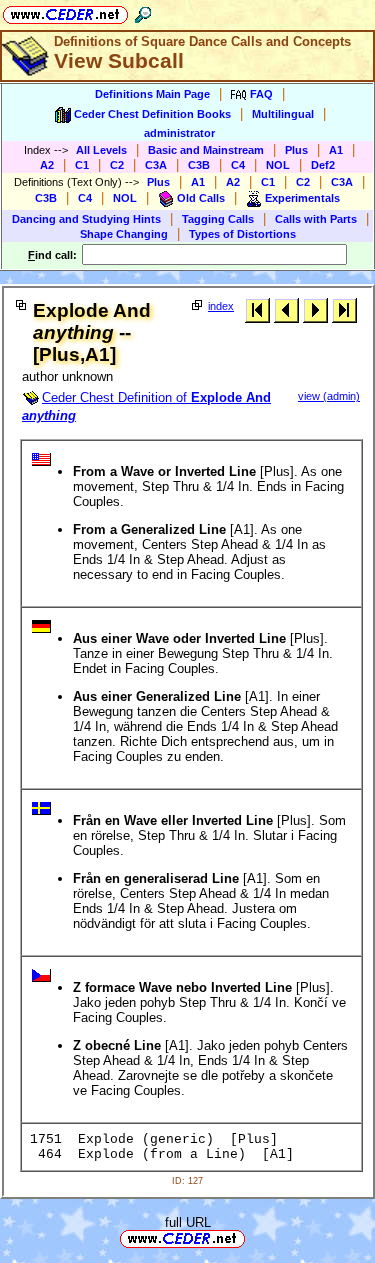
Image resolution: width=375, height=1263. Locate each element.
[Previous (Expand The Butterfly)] (286, 309)
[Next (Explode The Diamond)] (315, 309)
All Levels (101, 150)
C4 (238, 165)
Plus (296, 150)
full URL (188, 1222)
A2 (47, 165)
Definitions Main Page (152, 94)
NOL (278, 165)
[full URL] (253, 1237)
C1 (82, 165)
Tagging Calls (218, 219)
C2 (117, 165)
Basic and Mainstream (206, 150)
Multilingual (283, 114)
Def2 (323, 165)
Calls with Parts (316, 219)
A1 (336, 150)
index (221, 306)
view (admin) (329, 396)
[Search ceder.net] (143, 11)
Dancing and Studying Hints (86, 219)
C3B (199, 165)
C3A (156, 165)
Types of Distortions (242, 234)
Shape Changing (124, 234)
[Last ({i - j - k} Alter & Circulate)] (344, 309)
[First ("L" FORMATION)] (257, 309)
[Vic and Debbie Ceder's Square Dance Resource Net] (65, 11)
